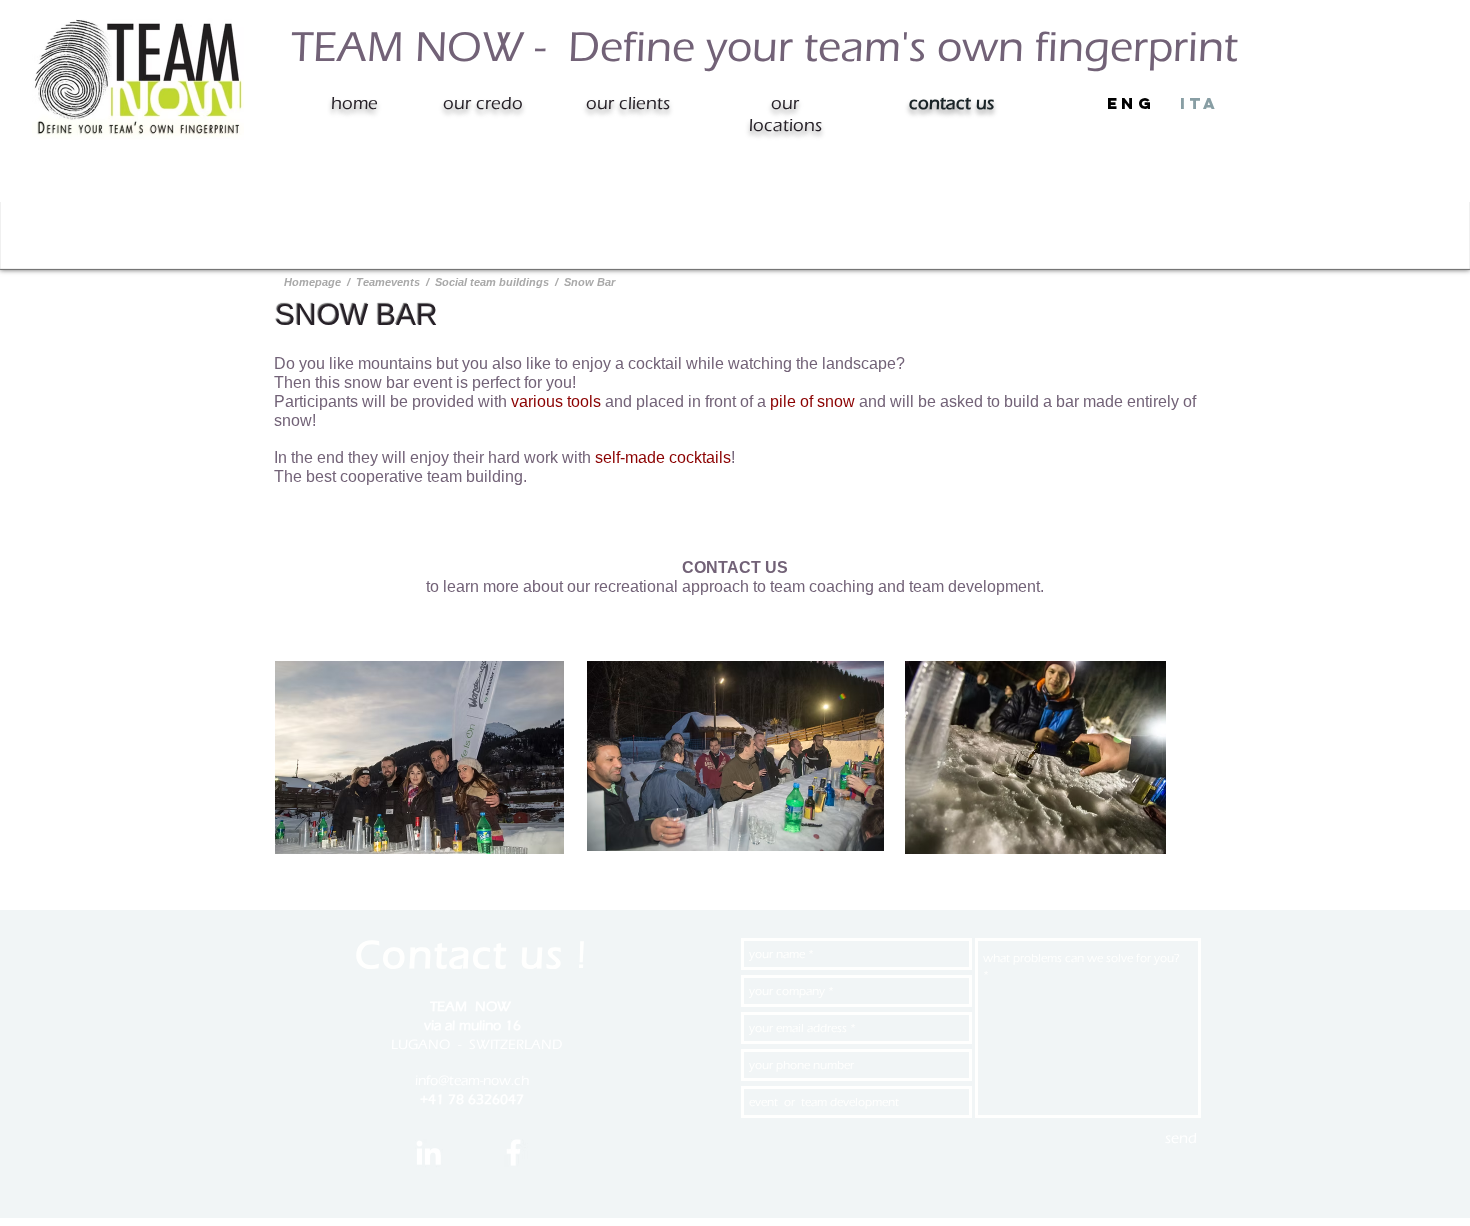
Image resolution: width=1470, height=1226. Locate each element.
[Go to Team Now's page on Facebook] (513, 1152)
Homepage (314, 282)
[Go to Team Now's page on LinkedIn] (428, 1152)
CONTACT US (735, 567)
